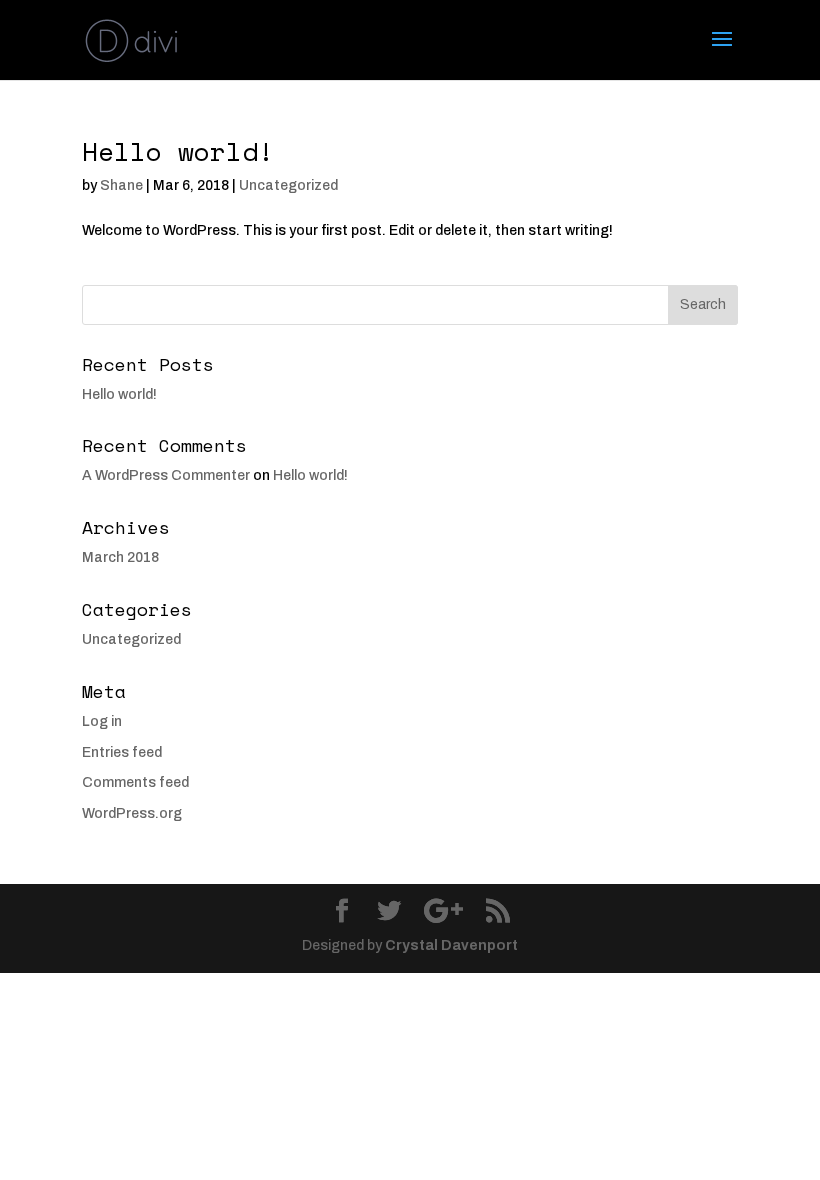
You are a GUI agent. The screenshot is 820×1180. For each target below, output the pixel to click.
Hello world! (178, 151)
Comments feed (135, 782)
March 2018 (120, 557)
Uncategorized (288, 185)
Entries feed (122, 752)
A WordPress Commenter (166, 475)
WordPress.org (132, 813)
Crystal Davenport (451, 945)
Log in (102, 721)
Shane (121, 185)
